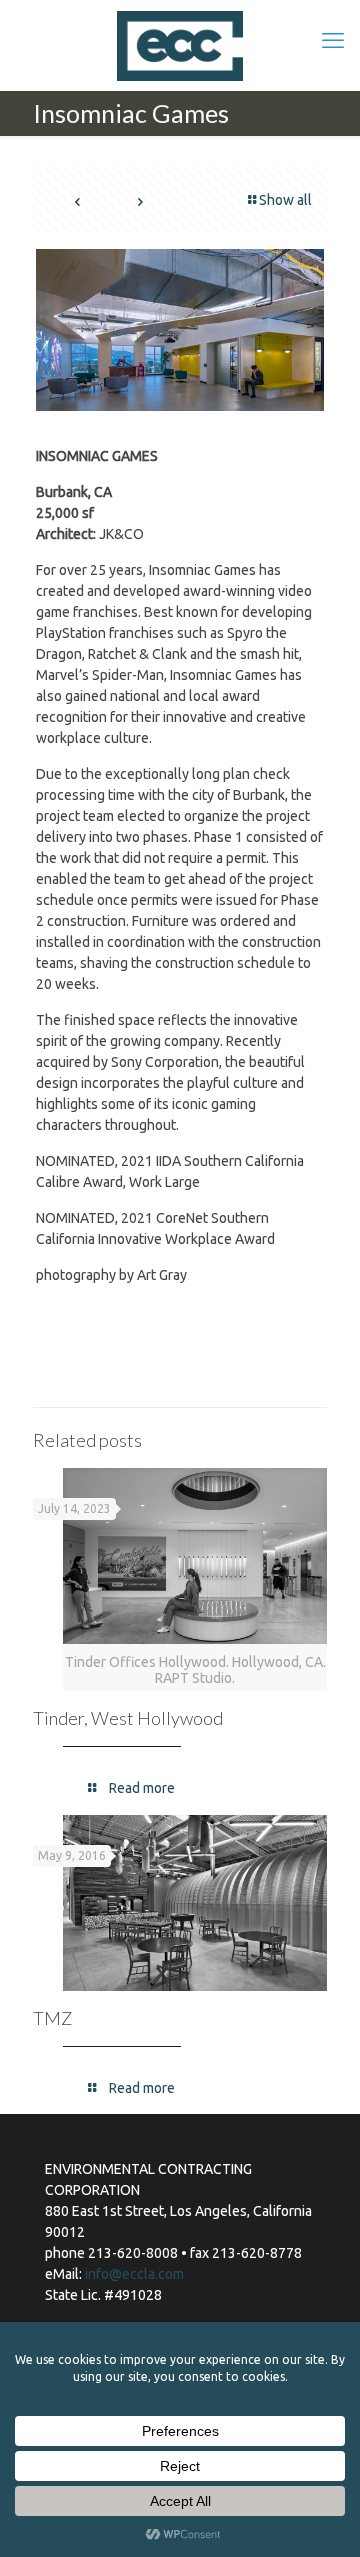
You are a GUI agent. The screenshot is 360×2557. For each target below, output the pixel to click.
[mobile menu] (333, 40)
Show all (285, 200)
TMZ (52, 2018)
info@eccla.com (134, 2274)
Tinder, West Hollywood (128, 1718)
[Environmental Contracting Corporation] (180, 45)
